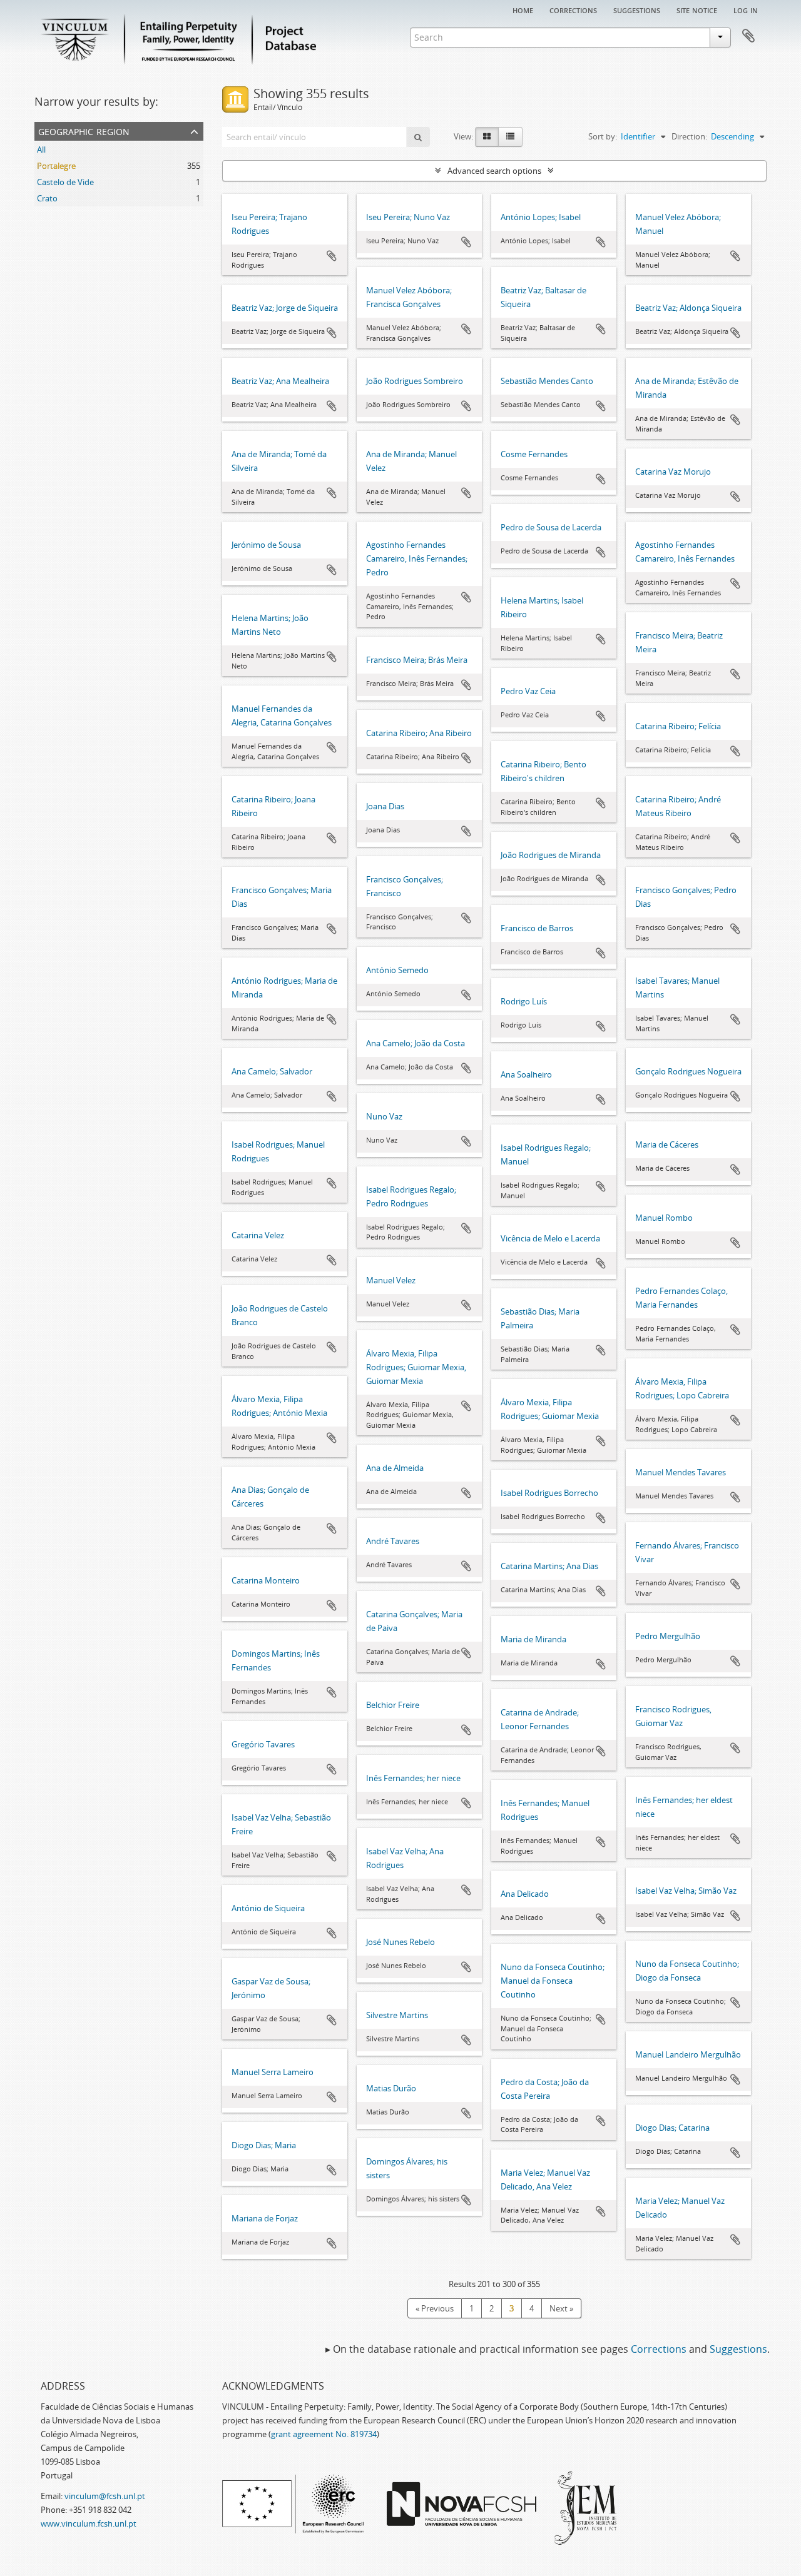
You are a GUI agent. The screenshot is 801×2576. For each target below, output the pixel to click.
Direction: (689, 136)
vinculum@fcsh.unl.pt (105, 2496)
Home (523, 9)
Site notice (697, 9)
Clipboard (748, 36)
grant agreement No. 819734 (324, 2434)
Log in (746, 9)
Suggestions (637, 9)
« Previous (435, 2308)
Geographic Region (84, 130)
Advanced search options (494, 171)
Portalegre (56, 166)
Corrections (573, 9)
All (41, 149)
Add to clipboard (332, 256)
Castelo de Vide (65, 182)
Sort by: (603, 136)
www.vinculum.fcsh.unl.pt (89, 2523)
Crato (47, 198)
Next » (561, 2308)
